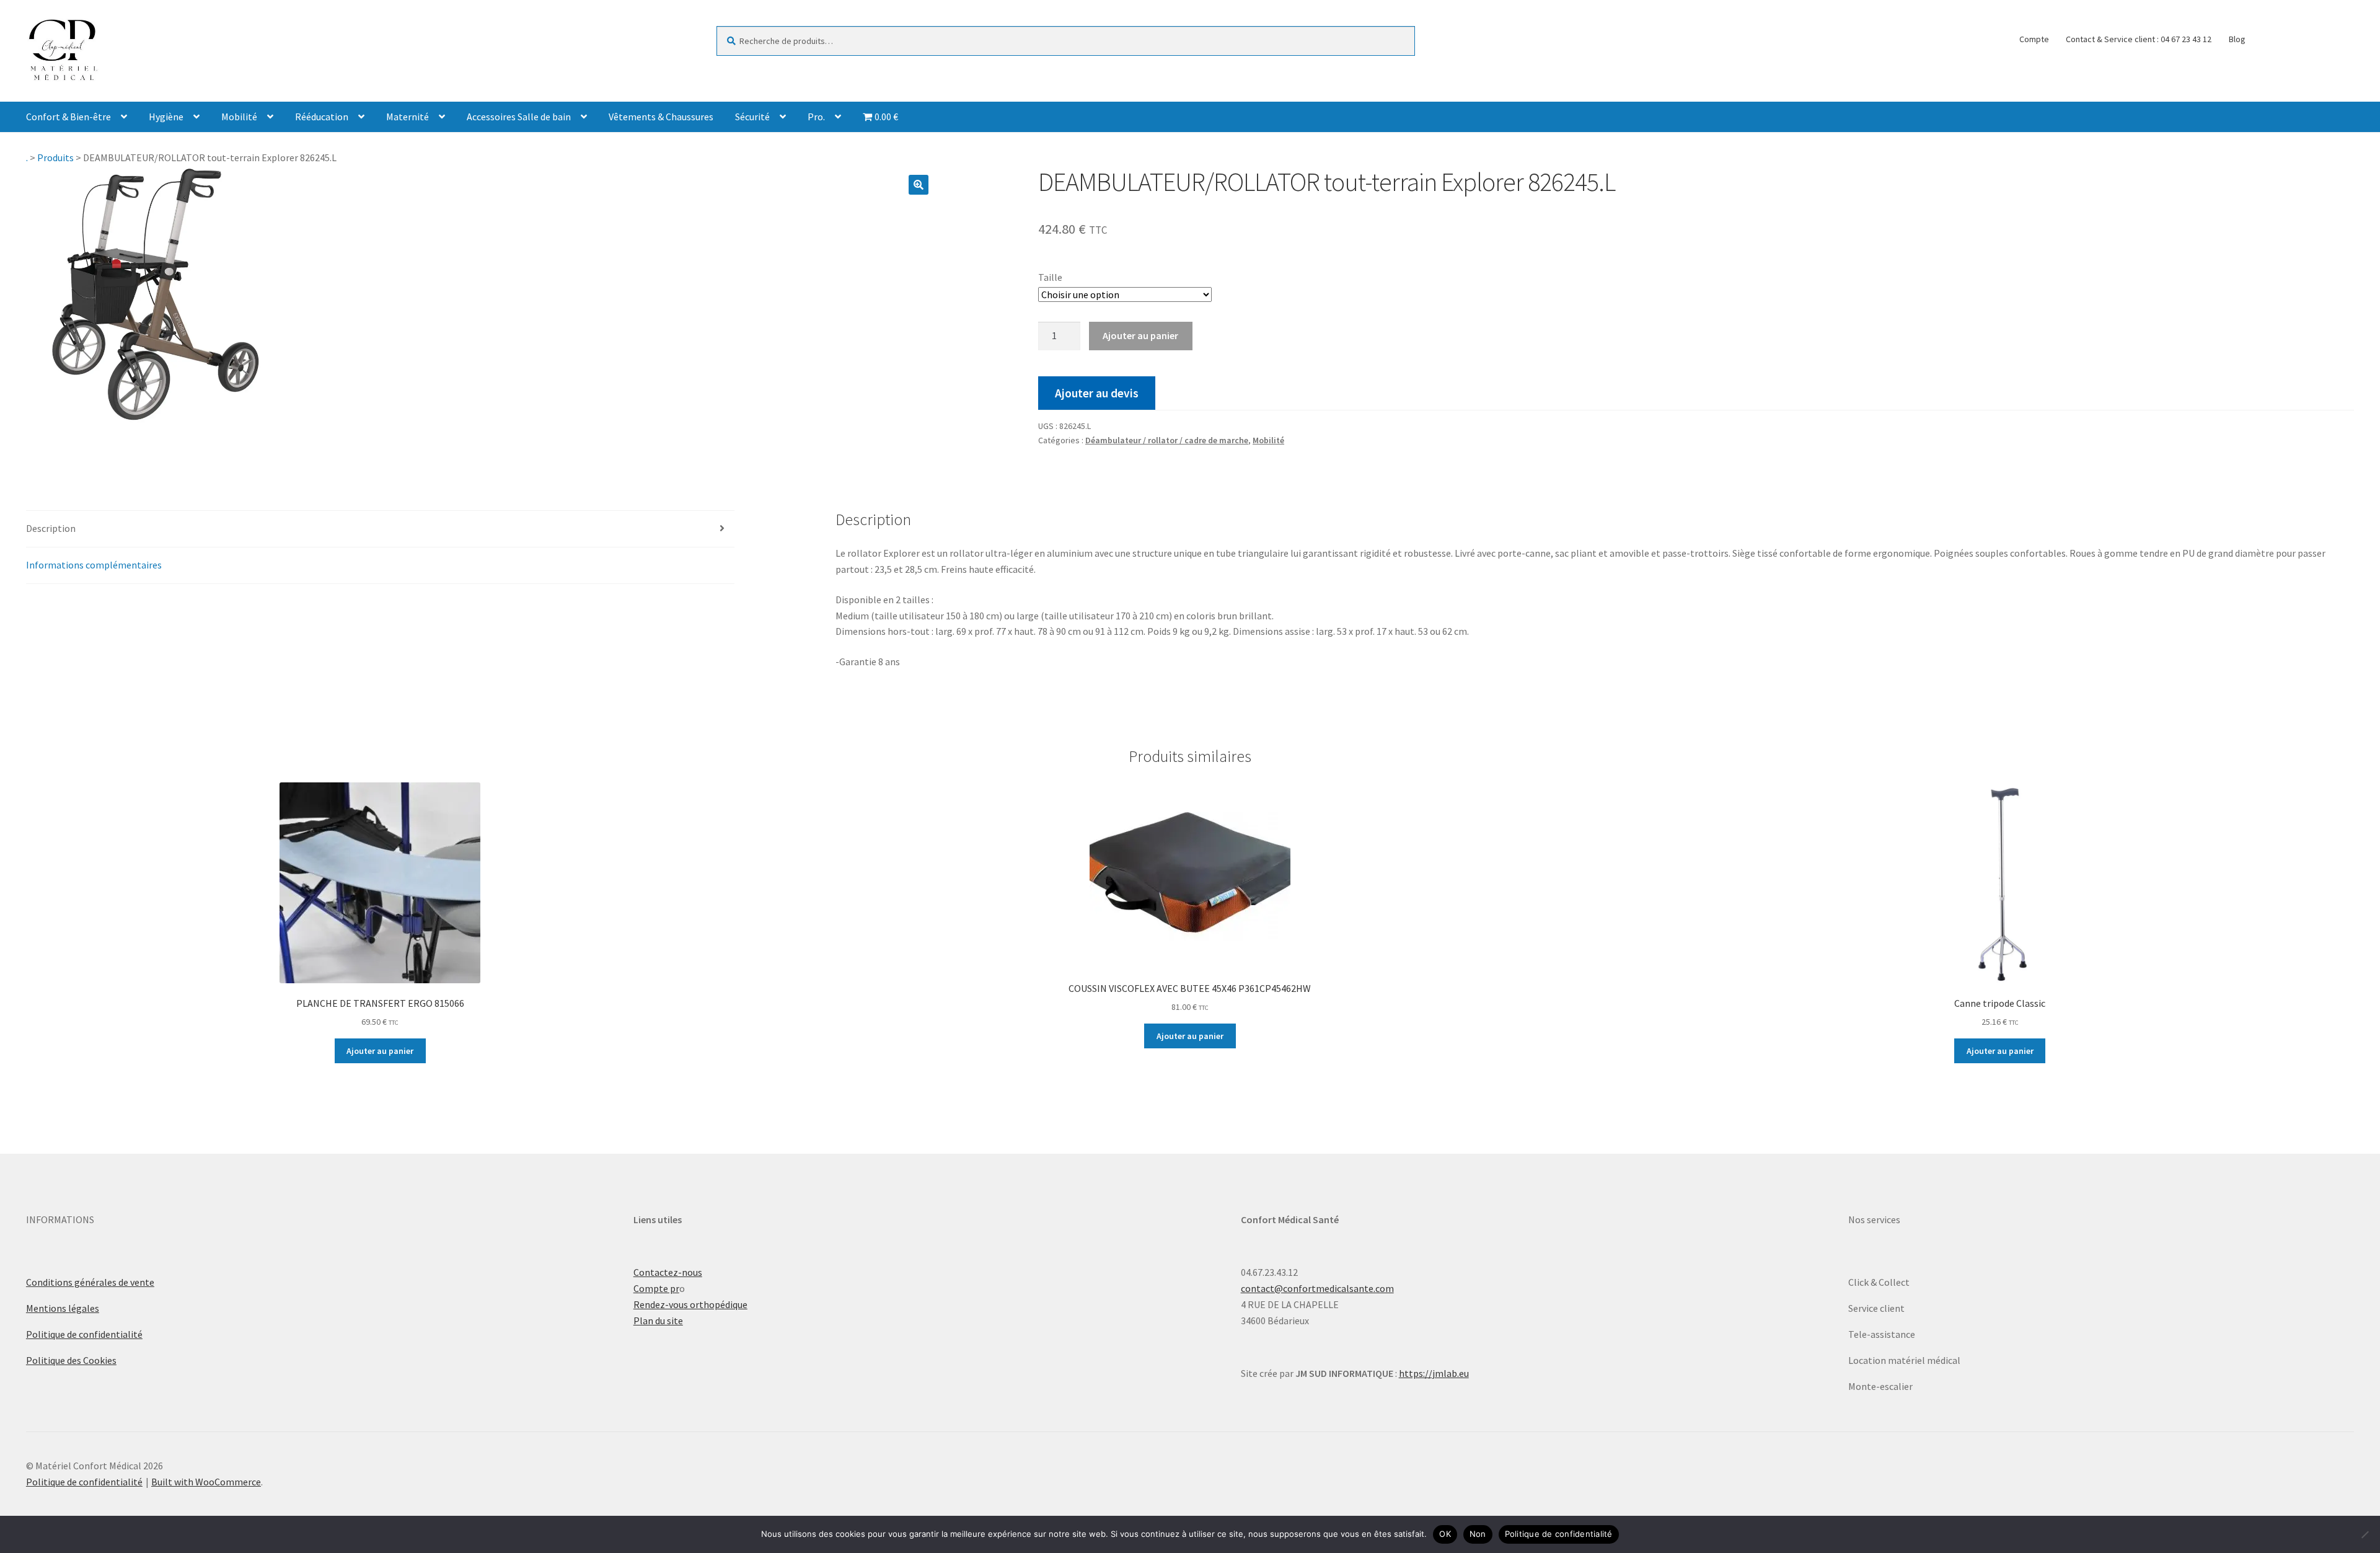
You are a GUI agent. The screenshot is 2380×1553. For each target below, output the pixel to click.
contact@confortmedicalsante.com (1317, 1288)
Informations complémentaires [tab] (94, 565)
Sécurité (752, 117)
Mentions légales (63, 1308)
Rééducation (322, 117)
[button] (919, 185)
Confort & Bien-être (68, 117)
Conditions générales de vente (90, 1282)
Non (1478, 1534)
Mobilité (239, 117)
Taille (1050, 277)
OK (1445, 1534)
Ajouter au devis (1097, 393)
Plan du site (658, 1321)
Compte (2034, 39)
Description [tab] (51, 528)
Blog (2237, 39)
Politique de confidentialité (84, 1334)
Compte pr (656, 1288)
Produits (55, 157)
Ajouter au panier (1140, 335)
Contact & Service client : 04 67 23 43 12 (2139, 39)
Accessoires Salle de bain (519, 117)
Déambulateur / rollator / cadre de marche (1167, 440)
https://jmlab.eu (1434, 1373)
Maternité (408, 117)
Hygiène (166, 117)
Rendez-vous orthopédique (690, 1304)
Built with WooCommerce (206, 1482)
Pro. (816, 117)
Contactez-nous (668, 1272)
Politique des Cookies (71, 1360)
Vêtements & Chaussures (661, 117)
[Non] (2365, 1534)
